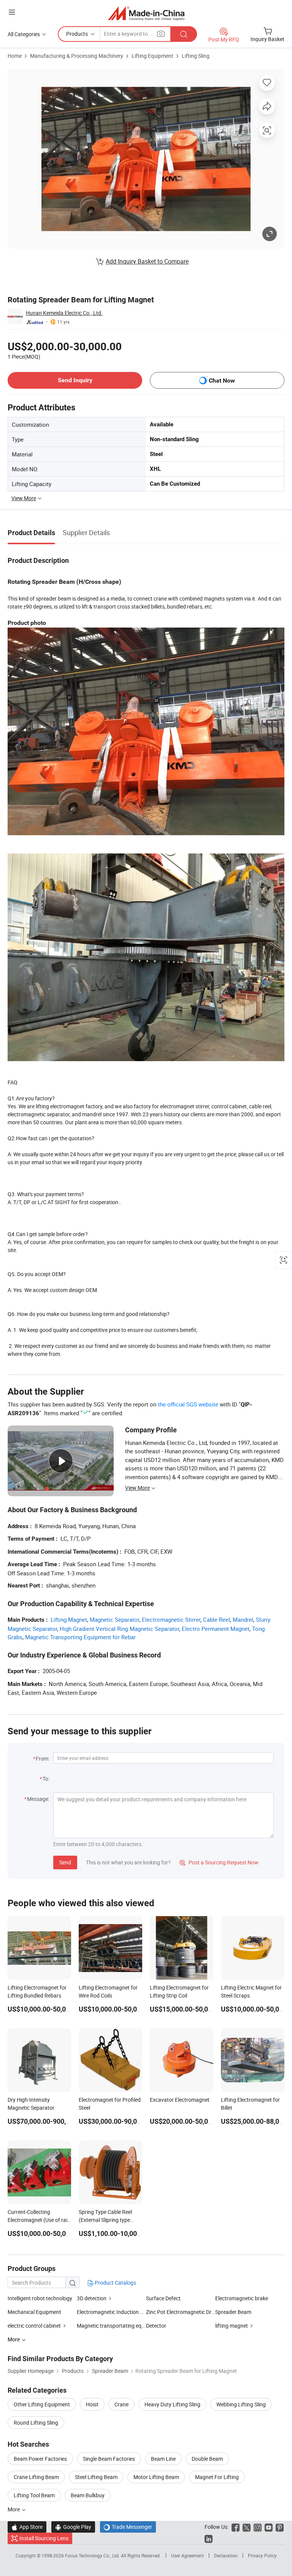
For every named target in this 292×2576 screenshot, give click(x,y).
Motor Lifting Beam (156, 2477)
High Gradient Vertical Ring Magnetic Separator (119, 1629)
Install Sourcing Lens (44, 2538)
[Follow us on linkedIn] (209, 2538)
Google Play (73, 2527)
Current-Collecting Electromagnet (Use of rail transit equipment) (38, 2220)
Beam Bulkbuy (88, 2495)
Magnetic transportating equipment (111, 2326)
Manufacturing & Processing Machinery (77, 56)
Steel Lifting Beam (96, 2477)
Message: (38, 1799)
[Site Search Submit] (184, 34)
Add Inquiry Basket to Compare (147, 261)
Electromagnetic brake (242, 2298)
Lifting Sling (196, 56)
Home (15, 56)
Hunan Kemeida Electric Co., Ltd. (64, 313)
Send (65, 1862)
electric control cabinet (34, 2326)
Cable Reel (217, 1619)
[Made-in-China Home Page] (146, 13)
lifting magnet (232, 2326)
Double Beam (207, 2459)
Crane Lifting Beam (36, 2477)
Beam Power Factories (40, 2459)
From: (43, 1758)
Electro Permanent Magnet (216, 1629)
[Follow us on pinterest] (280, 2527)
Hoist (92, 2404)
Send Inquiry (75, 380)
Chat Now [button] (222, 381)
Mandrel (243, 1619)
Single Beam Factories (109, 2459)
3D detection (92, 2298)
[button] (12, 12)
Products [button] (77, 34)
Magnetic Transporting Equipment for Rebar (80, 1637)
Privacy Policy (262, 2555)
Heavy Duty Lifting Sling (172, 2404)
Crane (121, 2404)
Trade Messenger (128, 2527)
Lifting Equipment (152, 56)
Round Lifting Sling (36, 2423)
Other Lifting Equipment (42, 2404)
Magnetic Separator (114, 1619)
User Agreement (187, 2555)
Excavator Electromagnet (180, 2100)
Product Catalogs (115, 2283)
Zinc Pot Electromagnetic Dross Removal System (181, 2312)
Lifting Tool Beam (34, 2495)
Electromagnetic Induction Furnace (111, 2312)
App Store (27, 2527)
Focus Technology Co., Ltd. (93, 2555)
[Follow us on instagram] (258, 2527)
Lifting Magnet (69, 1619)
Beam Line (163, 2459)
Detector (156, 2326)
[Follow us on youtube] (269, 2527)
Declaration (226, 2555)
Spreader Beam (233, 2312)
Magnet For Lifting (217, 2477)
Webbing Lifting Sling (241, 2404)
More (14, 2509)
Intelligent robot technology (40, 2298)
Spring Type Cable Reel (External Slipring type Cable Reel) (105, 2220)
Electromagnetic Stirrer (171, 1619)
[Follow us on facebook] (236, 2527)
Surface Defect (163, 2298)
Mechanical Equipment (34, 2312)
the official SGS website (188, 1404)
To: (46, 1779)
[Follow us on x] (247, 2527)
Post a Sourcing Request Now (219, 1862)
